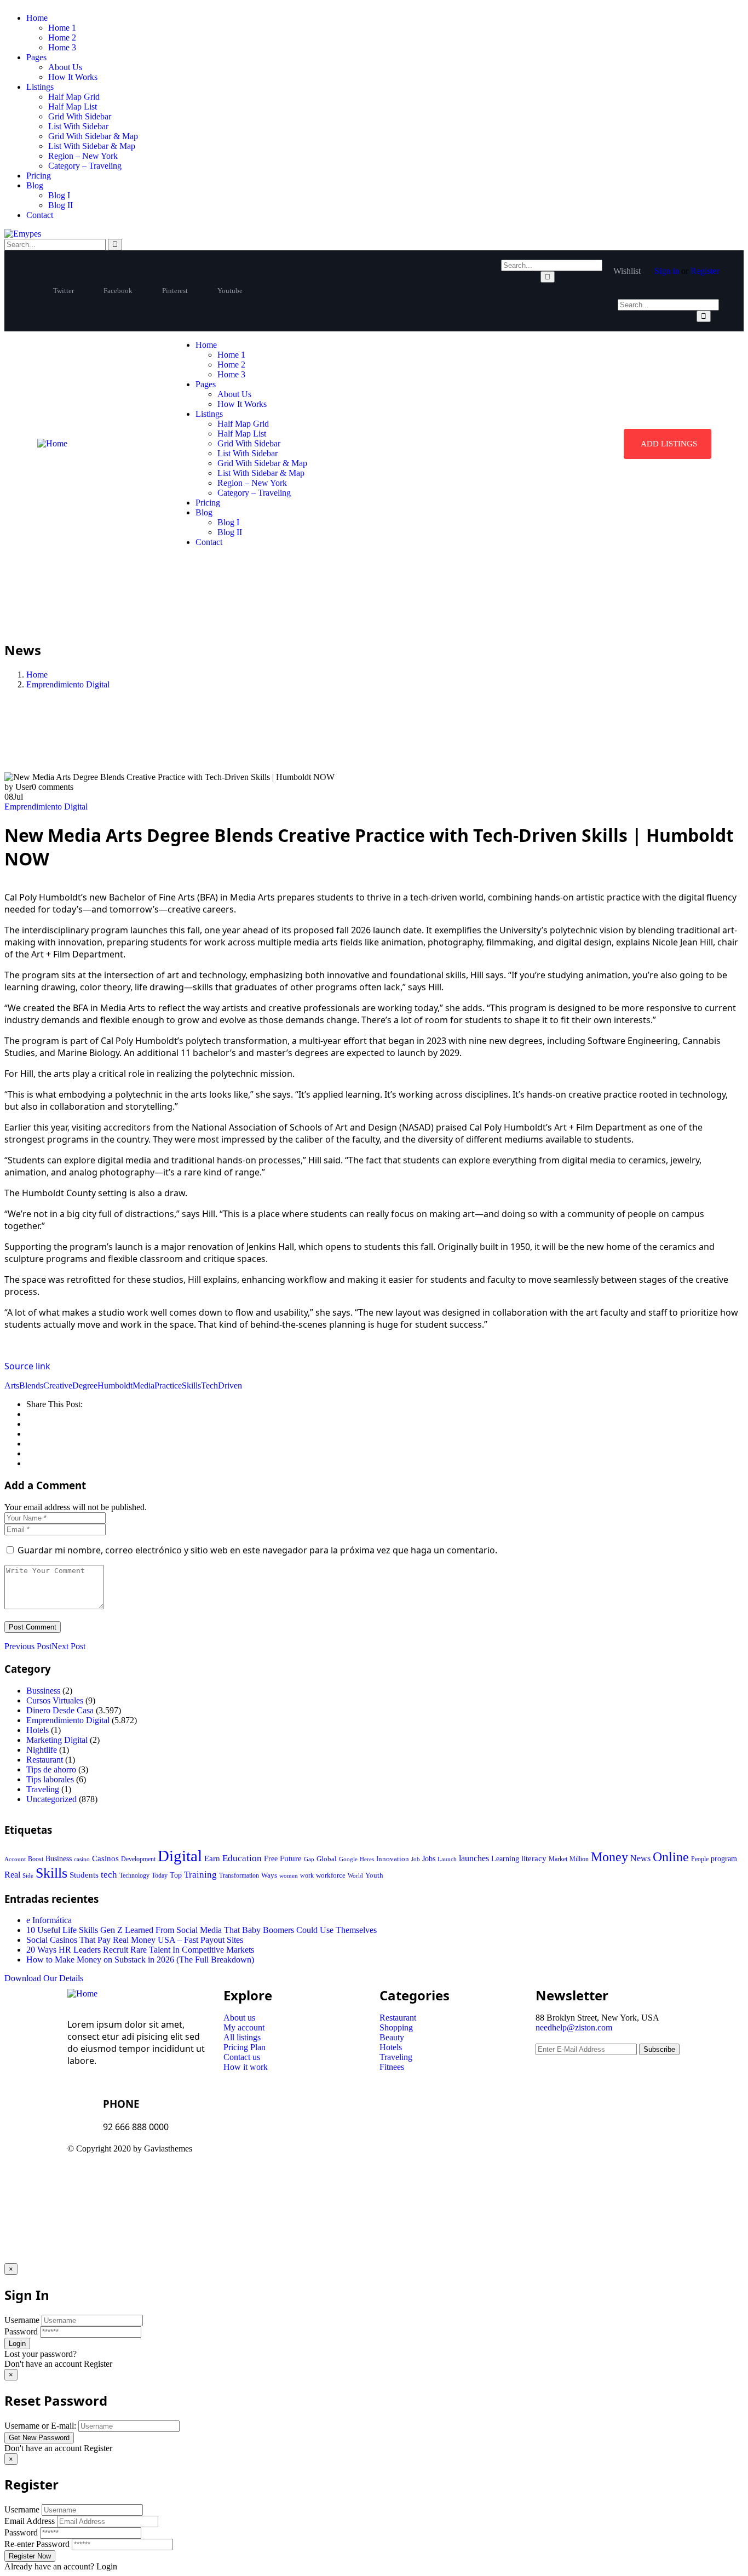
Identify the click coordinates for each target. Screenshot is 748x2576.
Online (671, 1857)
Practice (168, 1385)
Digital (180, 1856)
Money (609, 1857)
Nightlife (42, 1750)
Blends (31, 1385)
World (355, 1875)
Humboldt (115, 1385)
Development (138, 1859)
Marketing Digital (57, 1740)
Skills (191, 1385)
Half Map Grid (74, 97)
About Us (65, 67)
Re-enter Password (37, 2544)
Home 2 (62, 38)
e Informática (49, 1920)
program (724, 1859)
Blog (35, 185)
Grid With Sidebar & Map (93, 136)
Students (84, 1875)
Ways (269, 1875)
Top (176, 1875)
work (307, 1875)
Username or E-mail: (40, 2426)
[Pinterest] (452, 2158)
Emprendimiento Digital (68, 684)
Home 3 (62, 47)
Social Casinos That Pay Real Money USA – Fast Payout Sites (135, 1940)
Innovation (393, 1859)
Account (15, 1859)
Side (28, 1875)
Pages (36, 57)
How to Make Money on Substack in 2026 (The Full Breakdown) (140, 1960)
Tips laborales (50, 1779)
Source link (27, 1366)
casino (82, 1859)
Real (12, 1875)
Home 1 (62, 28)
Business (59, 1859)
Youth (374, 1875)
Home (37, 18)
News (640, 1858)
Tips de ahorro (51, 1769)
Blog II (61, 205)
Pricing (39, 176)
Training (200, 1875)
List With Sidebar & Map (92, 146)
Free (271, 1858)
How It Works (73, 77)
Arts (12, 1385)
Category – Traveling (85, 166)
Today (160, 1875)
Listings (40, 87)
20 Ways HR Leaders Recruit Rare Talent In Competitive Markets (140, 1950)
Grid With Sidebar (80, 116)
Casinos (105, 1858)
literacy (534, 1858)
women (289, 1875)
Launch (447, 1859)
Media (143, 1385)
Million (579, 1859)
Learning (505, 1859)
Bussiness (43, 1691)
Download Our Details (44, 1978)
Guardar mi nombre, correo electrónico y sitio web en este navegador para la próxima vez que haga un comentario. (257, 1550)
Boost (36, 1859)
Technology (134, 1875)
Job (416, 1859)
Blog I (59, 195)
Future (291, 1858)
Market (558, 1859)
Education (242, 1858)
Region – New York (83, 156)
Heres (367, 1859)
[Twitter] (393, 2158)
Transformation (239, 1875)
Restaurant (45, 1760)
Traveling (43, 1789)
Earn (212, 1858)
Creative (58, 1385)
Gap (309, 1859)
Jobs (429, 1859)
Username (22, 2320)
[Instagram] (482, 2158)
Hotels (38, 1730)
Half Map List (73, 107)
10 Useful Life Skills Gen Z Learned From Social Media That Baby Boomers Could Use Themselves (202, 1930)
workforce (331, 1875)
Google (348, 1859)
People (700, 1859)
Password (21, 2331)
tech (109, 1875)
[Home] (52, 443)
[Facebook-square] (423, 2158)
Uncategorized (51, 1799)
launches (474, 1858)
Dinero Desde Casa (60, 1710)
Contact (40, 215)
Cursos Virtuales (55, 1700)
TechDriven (221, 1385)
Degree (85, 1385)
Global (327, 1859)
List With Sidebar (78, 126)
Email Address (30, 2521)
